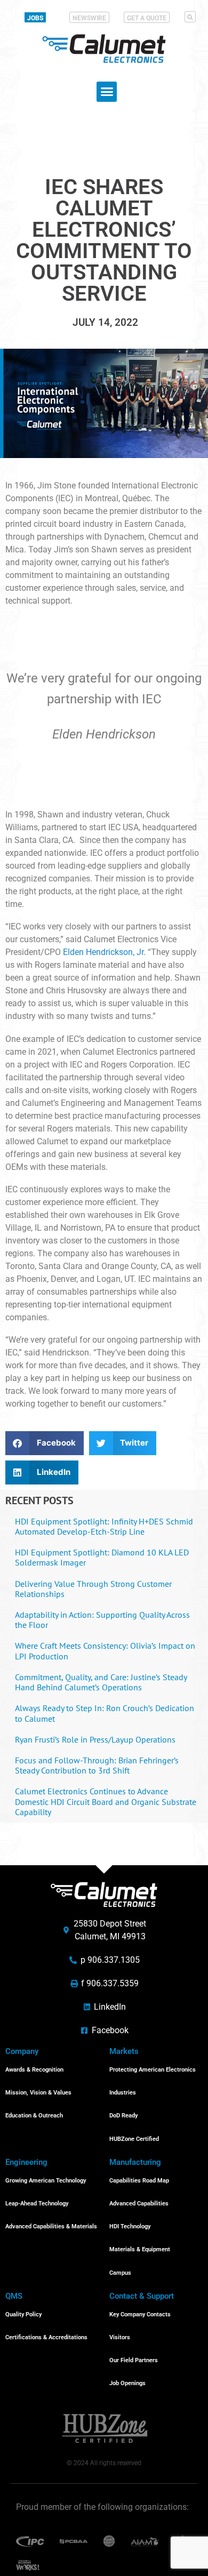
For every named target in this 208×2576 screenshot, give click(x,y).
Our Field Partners (134, 2360)
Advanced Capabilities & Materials (51, 2226)
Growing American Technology (46, 2181)
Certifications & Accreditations (46, 2337)
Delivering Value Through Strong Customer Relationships (93, 1589)
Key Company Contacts (140, 2314)
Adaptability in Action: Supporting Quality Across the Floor (102, 1620)
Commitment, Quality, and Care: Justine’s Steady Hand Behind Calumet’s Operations (101, 1682)
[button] (190, 17)
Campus (120, 2273)
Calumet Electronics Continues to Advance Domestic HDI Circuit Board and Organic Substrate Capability (106, 1801)
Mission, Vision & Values (38, 2093)
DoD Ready (123, 2116)
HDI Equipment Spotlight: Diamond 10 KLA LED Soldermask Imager (102, 1557)
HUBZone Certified (134, 2139)
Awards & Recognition (34, 2070)
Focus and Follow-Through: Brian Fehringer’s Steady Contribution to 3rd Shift (97, 1765)
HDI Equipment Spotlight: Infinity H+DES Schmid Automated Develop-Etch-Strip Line (104, 1526)
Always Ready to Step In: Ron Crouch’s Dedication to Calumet (105, 1713)
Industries (123, 2093)
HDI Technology (130, 2226)
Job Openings (127, 2383)
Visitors (120, 2337)
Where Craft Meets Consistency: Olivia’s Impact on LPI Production (105, 1651)
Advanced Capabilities (139, 2204)
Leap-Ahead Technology (37, 2204)
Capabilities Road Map (139, 2181)
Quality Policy (23, 2314)
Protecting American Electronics (153, 2070)
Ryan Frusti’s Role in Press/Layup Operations (95, 1739)
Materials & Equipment (140, 2249)
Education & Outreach (34, 2116)
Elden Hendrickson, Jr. (104, 952)
